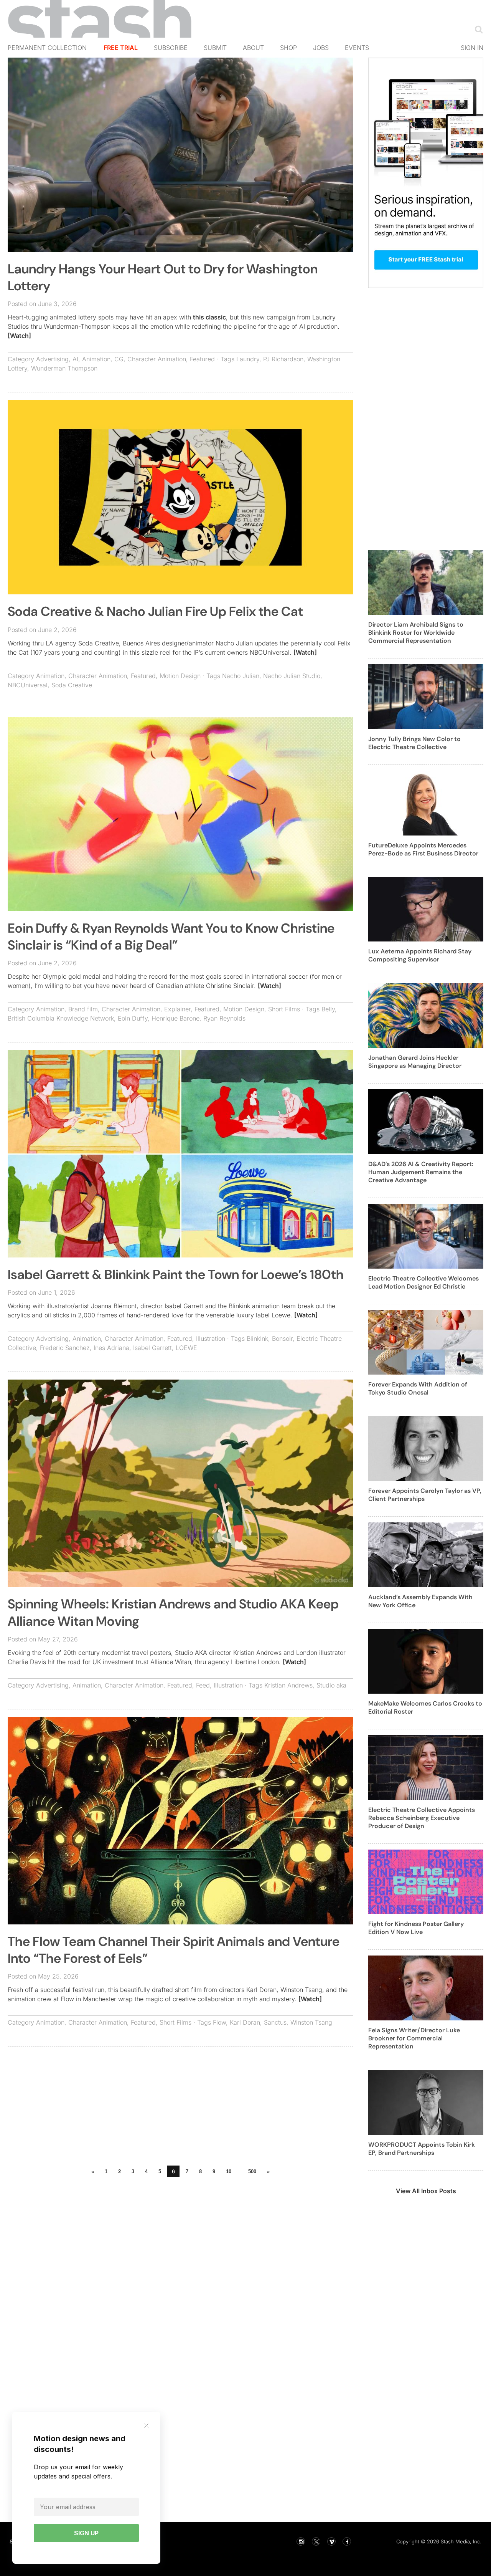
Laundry (248, 359)
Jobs (321, 48)
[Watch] (19, 336)
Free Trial (121, 48)
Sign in (472, 48)
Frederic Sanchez (65, 1348)
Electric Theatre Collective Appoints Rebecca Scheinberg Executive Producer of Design (422, 1818)
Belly (328, 1009)
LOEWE (186, 1348)
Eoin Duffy (133, 1018)
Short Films (284, 1009)
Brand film (83, 1009)
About (253, 48)
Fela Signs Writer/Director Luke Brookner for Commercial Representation (414, 2038)
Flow (219, 2022)
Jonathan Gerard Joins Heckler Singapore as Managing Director (415, 1062)
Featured (202, 359)
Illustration (211, 1338)
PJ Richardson (283, 359)
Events (357, 48)
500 (252, 2171)
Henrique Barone (175, 1018)
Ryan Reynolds (224, 1018)
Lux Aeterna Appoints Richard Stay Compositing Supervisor (420, 955)
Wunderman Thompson (64, 368)
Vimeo (331, 2541)
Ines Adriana (111, 1348)
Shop (288, 48)
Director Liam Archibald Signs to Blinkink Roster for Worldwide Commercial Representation (416, 633)
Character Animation (157, 359)
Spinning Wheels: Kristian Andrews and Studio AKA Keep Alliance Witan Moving (173, 1612)
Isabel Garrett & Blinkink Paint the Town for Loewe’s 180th (176, 1275)
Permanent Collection (47, 48)
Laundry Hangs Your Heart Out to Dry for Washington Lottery (163, 277)
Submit (215, 48)
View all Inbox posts (426, 2191)
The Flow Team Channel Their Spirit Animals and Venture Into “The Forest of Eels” (174, 1950)
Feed (203, 1685)
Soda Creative (72, 685)
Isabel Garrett (152, 1348)
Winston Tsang (311, 2022)
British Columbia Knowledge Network (61, 1018)
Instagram (301, 2541)
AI (75, 359)
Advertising (52, 359)
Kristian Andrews (288, 1685)
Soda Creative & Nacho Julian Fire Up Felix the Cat (155, 611)
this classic (209, 317)
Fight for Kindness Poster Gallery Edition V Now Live (416, 1928)
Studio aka (331, 1685)
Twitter (316, 2541)
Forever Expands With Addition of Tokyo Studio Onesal (418, 1388)
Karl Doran (245, 2022)
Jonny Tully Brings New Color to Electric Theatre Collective (414, 743)
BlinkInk (257, 1338)
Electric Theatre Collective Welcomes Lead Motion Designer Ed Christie (423, 1282)
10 (229, 2171)
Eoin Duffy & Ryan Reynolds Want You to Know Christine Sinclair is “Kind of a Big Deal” (171, 937)
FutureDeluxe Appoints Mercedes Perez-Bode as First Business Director (423, 849)
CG (119, 359)
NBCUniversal (28, 685)
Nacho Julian (241, 676)
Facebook (347, 2541)
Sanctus (275, 2022)
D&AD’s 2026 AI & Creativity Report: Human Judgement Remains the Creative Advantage (421, 1172)
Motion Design (180, 676)
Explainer (177, 1009)
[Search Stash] (477, 29)
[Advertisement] (180, 2108)
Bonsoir (282, 1338)
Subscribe (171, 48)
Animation (96, 359)
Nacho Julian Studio (292, 676)
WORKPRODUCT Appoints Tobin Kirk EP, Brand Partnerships (422, 2149)
